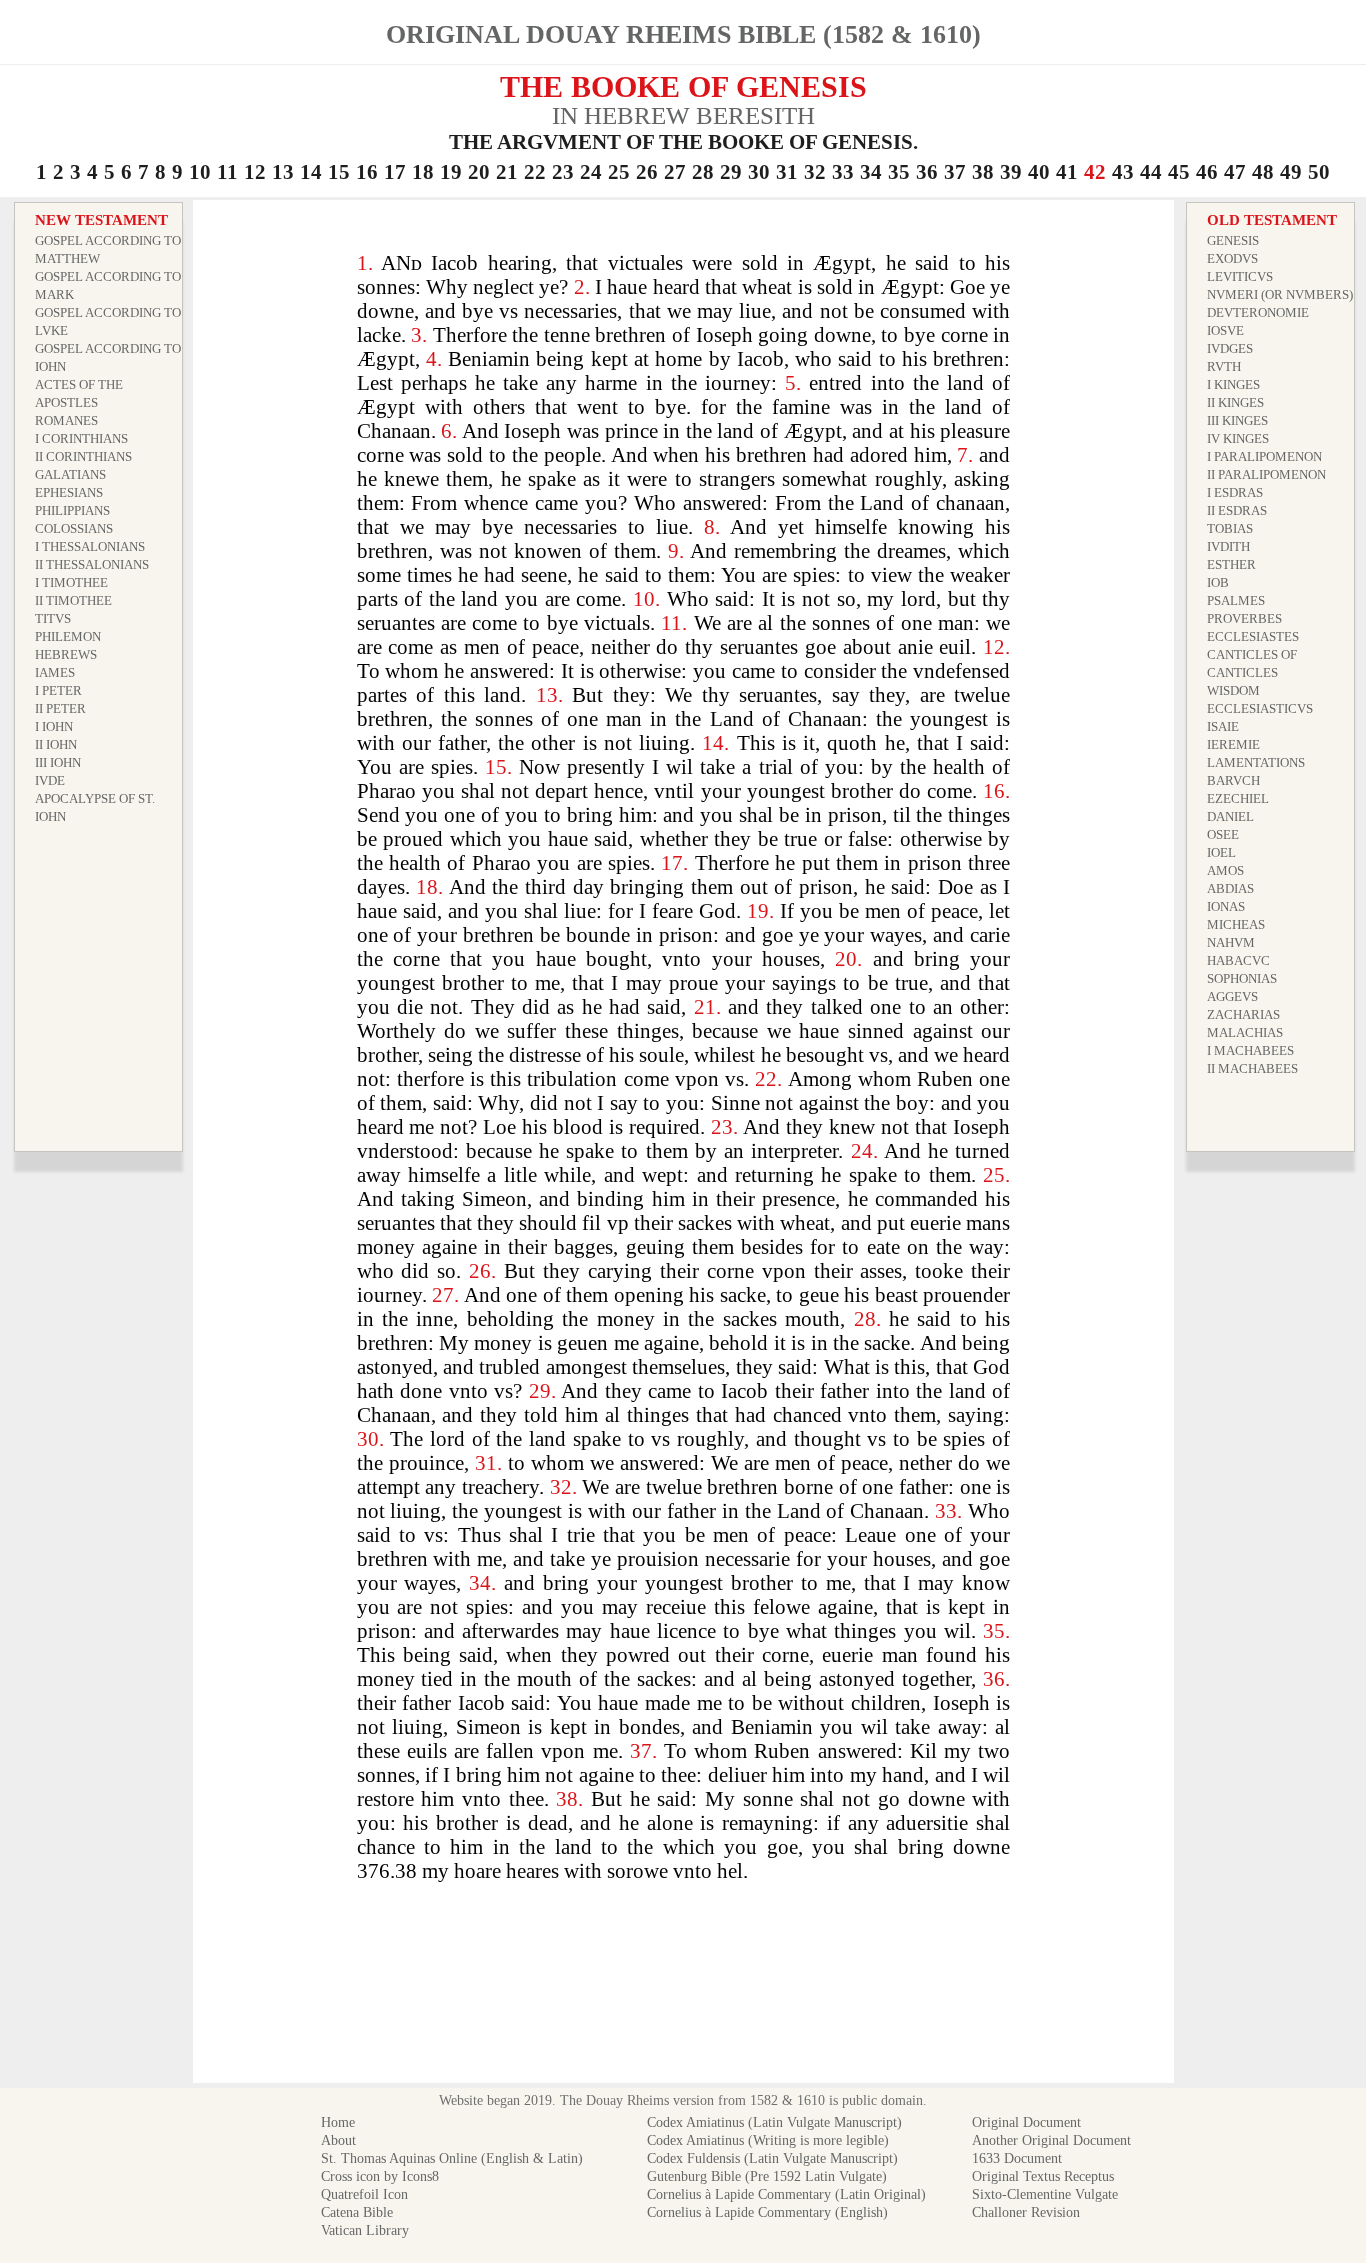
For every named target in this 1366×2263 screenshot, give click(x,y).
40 (1039, 172)
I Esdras (1235, 492)
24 (591, 172)
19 (451, 172)
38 (983, 172)
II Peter (60, 708)
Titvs (53, 618)
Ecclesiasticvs (1260, 708)
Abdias (1230, 888)
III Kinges (1237, 420)
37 (955, 172)
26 (647, 172)
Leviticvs (1240, 276)
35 (899, 172)
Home (338, 2122)
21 (507, 172)
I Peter (58, 690)
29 (731, 172)
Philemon (68, 636)
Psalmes (1236, 600)
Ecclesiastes (1253, 636)
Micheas (1236, 924)
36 (927, 172)
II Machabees (1252, 1068)
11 (227, 172)
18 (423, 172)
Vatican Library (365, 2230)
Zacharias (1243, 1014)
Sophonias (1242, 978)
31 (787, 172)
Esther (1231, 564)
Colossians (74, 528)
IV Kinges (1238, 438)
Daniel (1230, 816)
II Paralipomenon (1266, 474)
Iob (1218, 582)
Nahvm (1231, 942)
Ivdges (1230, 348)
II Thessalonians (92, 564)
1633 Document (1017, 2158)
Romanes (66, 420)
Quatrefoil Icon (364, 2194)
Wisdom (1233, 690)
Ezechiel (1238, 798)
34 (871, 172)
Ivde (50, 780)
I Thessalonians (90, 546)
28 (703, 172)
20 (479, 172)
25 (619, 172)
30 (759, 172)
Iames (55, 672)
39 (1011, 172)
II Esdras (1237, 510)
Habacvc (1238, 960)
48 (1263, 172)
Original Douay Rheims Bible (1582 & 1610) (683, 34)
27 (675, 172)
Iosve (1225, 330)
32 (815, 172)
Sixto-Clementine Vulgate (1045, 2194)
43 (1123, 172)
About (338, 2140)
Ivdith (1228, 546)
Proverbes (1244, 618)
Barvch (1233, 780)
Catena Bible (357, 2212)
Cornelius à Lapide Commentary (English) (767, 2212)
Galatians (70, 474)
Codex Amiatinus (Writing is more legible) (768, 2140)
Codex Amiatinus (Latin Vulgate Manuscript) (774, 2122)
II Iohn (56, 744)
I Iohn (54, 726)
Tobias (1230, 528)
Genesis (1233, 240)
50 (1319, 172)
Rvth (1224, 366)
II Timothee (73, 600)
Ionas (1226, 906)
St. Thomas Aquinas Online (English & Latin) (452, 2158)
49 (1291, 172)
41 (1067, 172)
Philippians (72, 510)
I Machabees (1250, 1050)
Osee (1223, 834)
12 (255, 172)
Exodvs (1232, 258)
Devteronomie (1258, 312)
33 (843, 172)
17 (395, 172)
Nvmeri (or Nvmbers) (1280, 294)
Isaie (1223, 726)
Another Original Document (1051, 2140)
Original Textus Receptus (1043, 2176)
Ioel (1221, 852)
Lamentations (1256, 762)
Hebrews (66, 654)
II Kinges (1235, 402)
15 (339, 172)
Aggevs (1232, 996)
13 (283, 172)
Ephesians (69, 492)
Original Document (1026, 2122)
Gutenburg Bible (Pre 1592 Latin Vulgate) (767, 2176)
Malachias (1245, 1032)
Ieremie (1233, 744)
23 (563, 172)
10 (200, 172)
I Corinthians (81, 438)
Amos (1225, 870)
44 (1151, 172)
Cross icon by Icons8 (380, 2176)
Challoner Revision (1026, 2212)
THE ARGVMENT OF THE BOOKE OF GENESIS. (683, 142)
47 (1235, 172)
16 (367, 172)
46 (1207, 172)
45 (1179, 172)
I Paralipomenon (1264, 456)
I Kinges (1233, 384)
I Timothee (71, 582)
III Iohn (58, 762)
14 (311, 172)
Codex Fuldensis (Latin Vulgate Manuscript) (772, 2158)
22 (535, 172)
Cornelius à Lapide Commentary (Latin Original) (786, 2194)
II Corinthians (83, 456)
